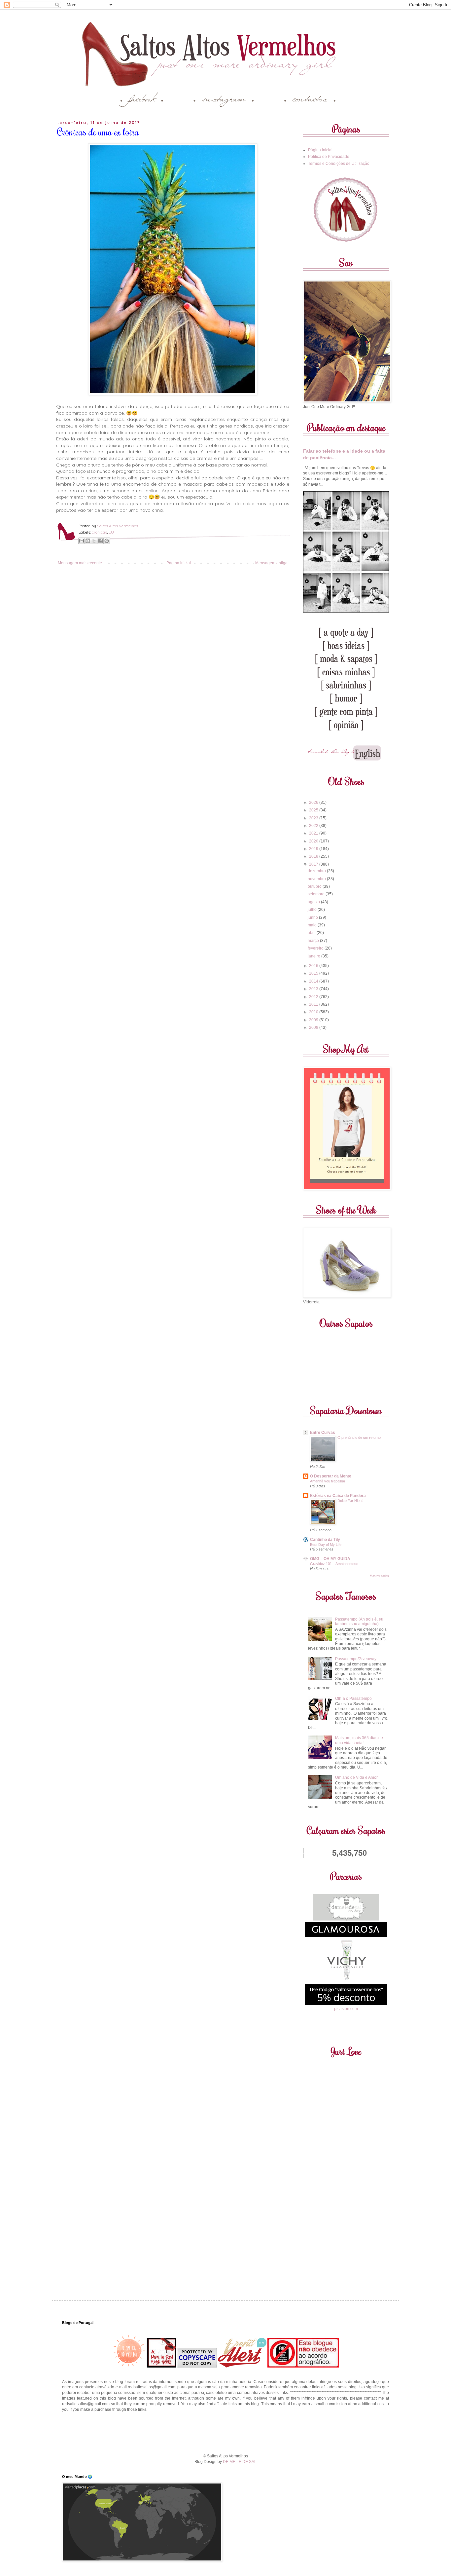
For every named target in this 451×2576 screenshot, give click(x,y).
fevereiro (316, 948)
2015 (314, 973)
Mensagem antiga (271, 563)
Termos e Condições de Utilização (339, 164)
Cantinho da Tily (325, 1540)
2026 (314, 803)
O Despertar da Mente (331, 1476)
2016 (314, 966)
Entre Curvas (323, 1433)
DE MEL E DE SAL (240, 2462)
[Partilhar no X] (94, 541)
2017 (314, 864)
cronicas (99, 532)
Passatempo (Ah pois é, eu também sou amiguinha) (359, 1622)
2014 (314, 981)
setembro (317, 894)
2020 (314, 841)
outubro (315, 886)
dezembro (317, 871)
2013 (314, 989)
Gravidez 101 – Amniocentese (334, 1564)
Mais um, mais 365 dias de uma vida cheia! (359, 1740)
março (314, 941)
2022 (314, 826)
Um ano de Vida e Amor (356, 1777)
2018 (314, 856)
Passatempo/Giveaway (356, 1659)
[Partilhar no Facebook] (100, 541)
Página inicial (179, 563)
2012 (314, 997)
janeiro (314, 956)
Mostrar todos (379, 1576)
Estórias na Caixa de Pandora (338, 1496)
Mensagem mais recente (80, 563)
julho (313, 910)
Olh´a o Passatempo (353, 1699)
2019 (314, 849)
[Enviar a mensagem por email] (82, 541)
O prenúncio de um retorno (359, 1437)
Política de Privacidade (329, 157)
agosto (314, 902)
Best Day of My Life (326, 1545)
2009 (314, 1020)
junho (313, 917)
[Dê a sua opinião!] (88, 541)
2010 (314, 1012)
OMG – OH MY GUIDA (330, 1559)
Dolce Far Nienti (350, 1501)
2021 (314, 833)
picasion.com (346, 2009)
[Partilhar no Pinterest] (107, 541)
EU (111, 532)
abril (312, 933)
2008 (314, 1027)
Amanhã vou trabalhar (328, 1481)
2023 (314, 818)
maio (313, 925)
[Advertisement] (225, 2432)
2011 (314, 1004)
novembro (317, 879)
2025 (314, 810)
